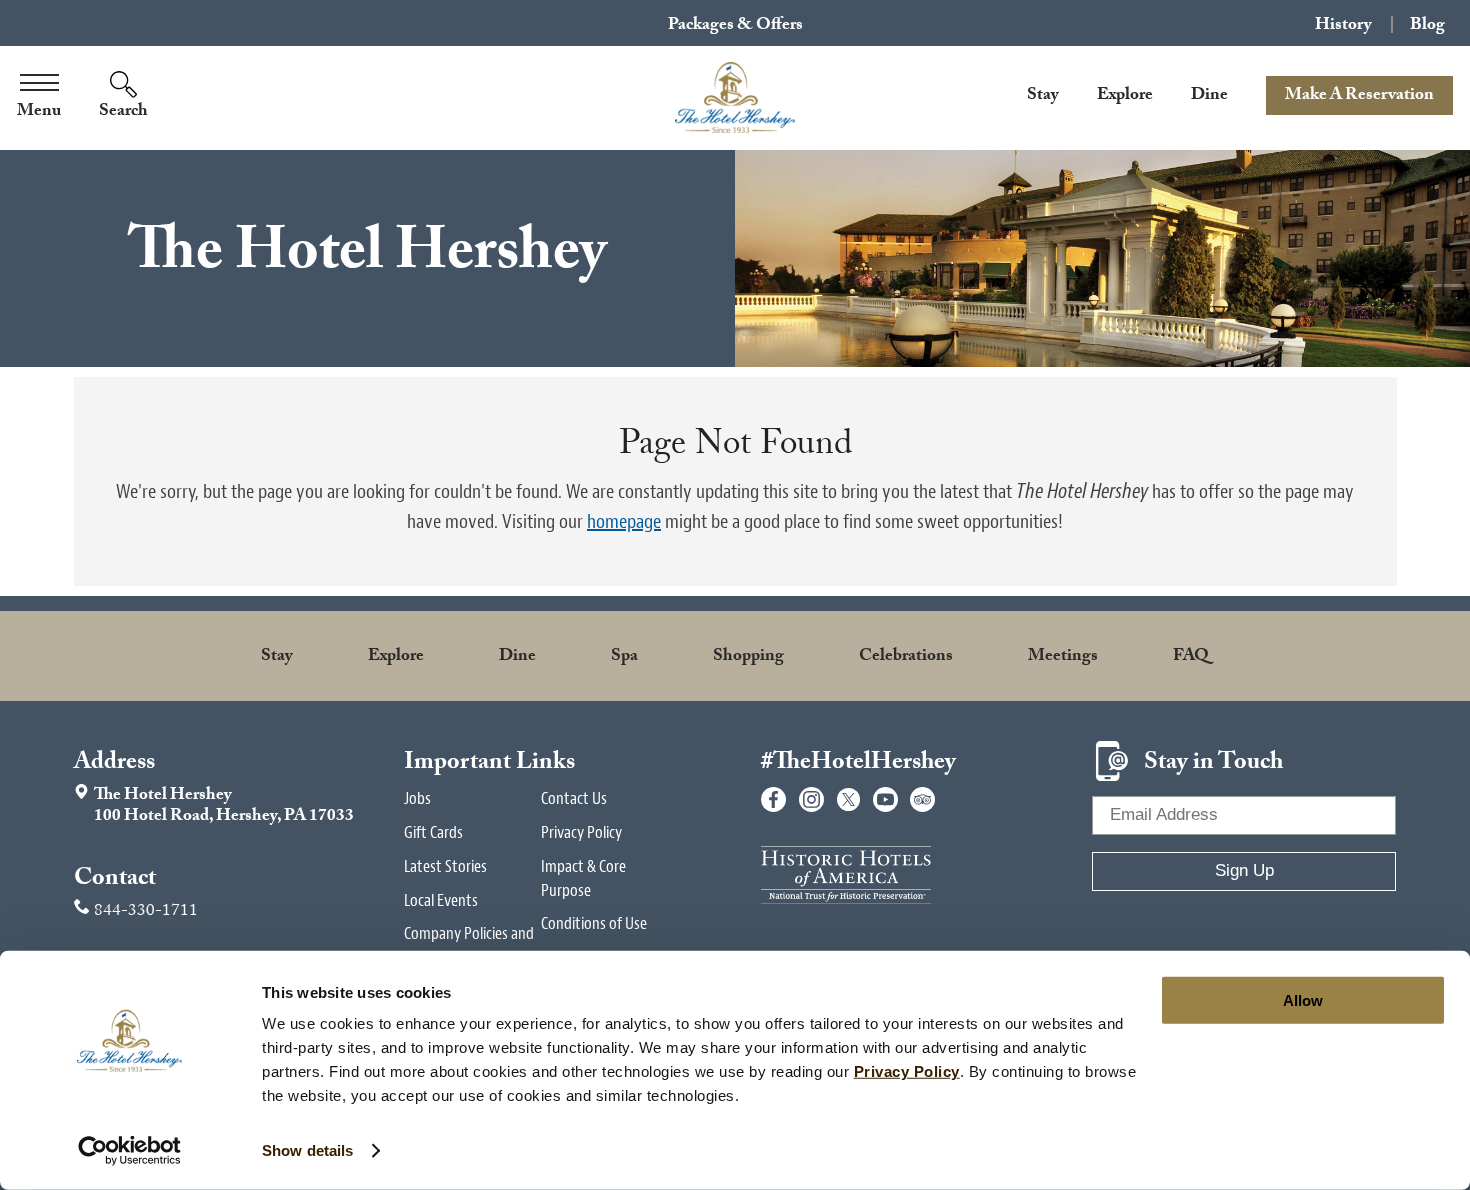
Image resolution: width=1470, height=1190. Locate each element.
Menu (39, 112)
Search (123, 112)
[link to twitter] (848, 799)
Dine (1209, 96)
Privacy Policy (581, 832)
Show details (307, 1150)
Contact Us (574, 798)
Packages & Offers (735, 26)
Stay (1043, 96)
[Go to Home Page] (735, 97)
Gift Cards (433, 832)
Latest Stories (445, 866)
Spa (624, 657)
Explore (1125, 96)
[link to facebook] (773, 799)
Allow (1303, 1000)
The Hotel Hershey (214, 807)
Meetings (1063, 657)
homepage (624, 521)
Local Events (441, 900)
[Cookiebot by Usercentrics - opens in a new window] (129, 1151)
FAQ (1191, 657)
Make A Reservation (1359, 96)
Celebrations (906, 657)
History (1343, 25)
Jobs (417, 798)
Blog (1427, 25)
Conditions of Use (594, 923)
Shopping (748, 657)
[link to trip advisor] (922, 799)
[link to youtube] (885, 799)
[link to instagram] (811, 799)
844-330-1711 (146, 912)
